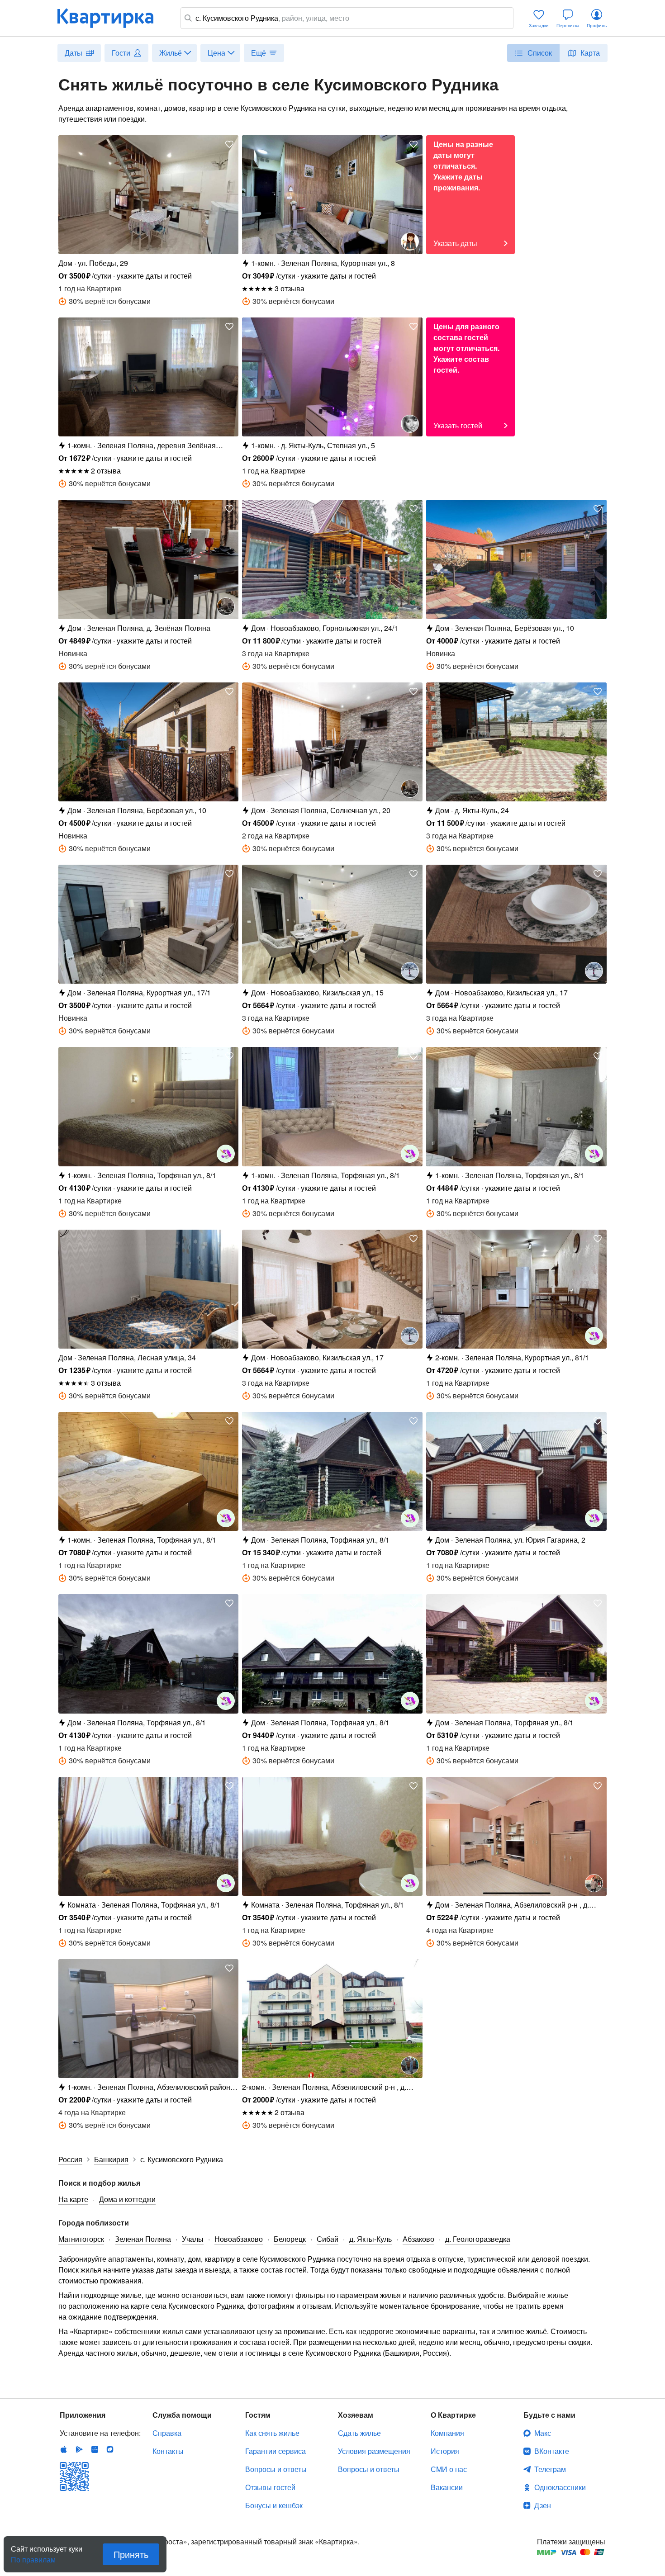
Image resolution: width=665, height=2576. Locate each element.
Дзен (543, 2505)
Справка (167, 2433)
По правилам (33, 2556)
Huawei (95, 2449)
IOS (64, 2449)
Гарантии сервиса (275, 2451)
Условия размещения (374, 2451)
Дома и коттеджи (127, 2199)
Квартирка (112, 18)
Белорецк (290, 2239)
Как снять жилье (272, 2433)
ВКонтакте (552, 2451)
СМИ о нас (449, 2469)
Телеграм (550, 2469)
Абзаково (418, 2239)
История (445, 2451)
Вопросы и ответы (276, 2469)
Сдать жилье (359, 2433)
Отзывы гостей (270, 2487)
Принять (131, 2554)
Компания (447, 2433)
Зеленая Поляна (143, 2239)
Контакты (168, 2451)
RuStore (110, 2449)
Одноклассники (560, 2487)
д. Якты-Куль (370, 2239)
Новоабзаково (239, 2239)
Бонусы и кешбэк (274, 2505)
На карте (73, 2199)
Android (79, 2449)
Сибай (328, 2239)
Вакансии (447, 2487)
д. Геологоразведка (478, 2239)
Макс (543, 2433)
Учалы (193, 2239)
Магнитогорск (81, 2239)
